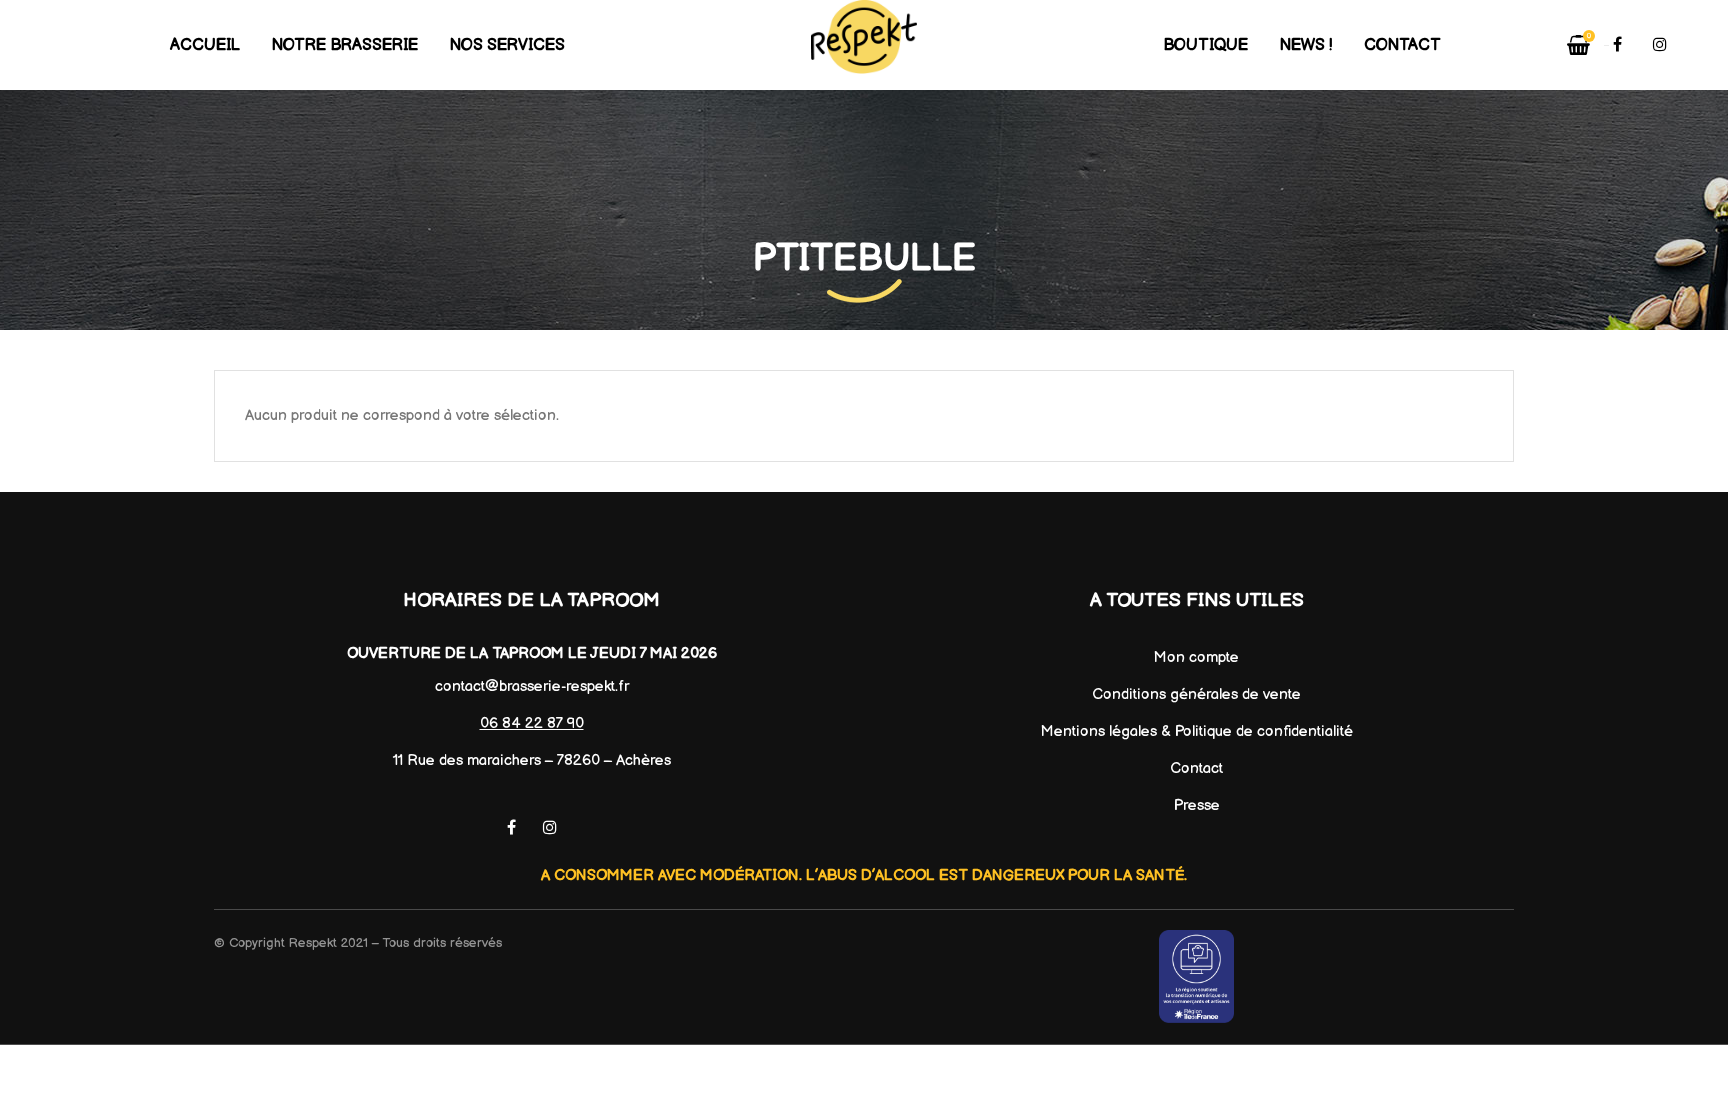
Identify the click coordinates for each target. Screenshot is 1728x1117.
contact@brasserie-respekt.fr (532, 686)
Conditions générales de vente (1196, 694)
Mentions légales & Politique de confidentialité (1197, 731)
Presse (1197, 805)
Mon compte (1196, 657)
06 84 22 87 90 (532, 723)
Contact (1196, 768)
